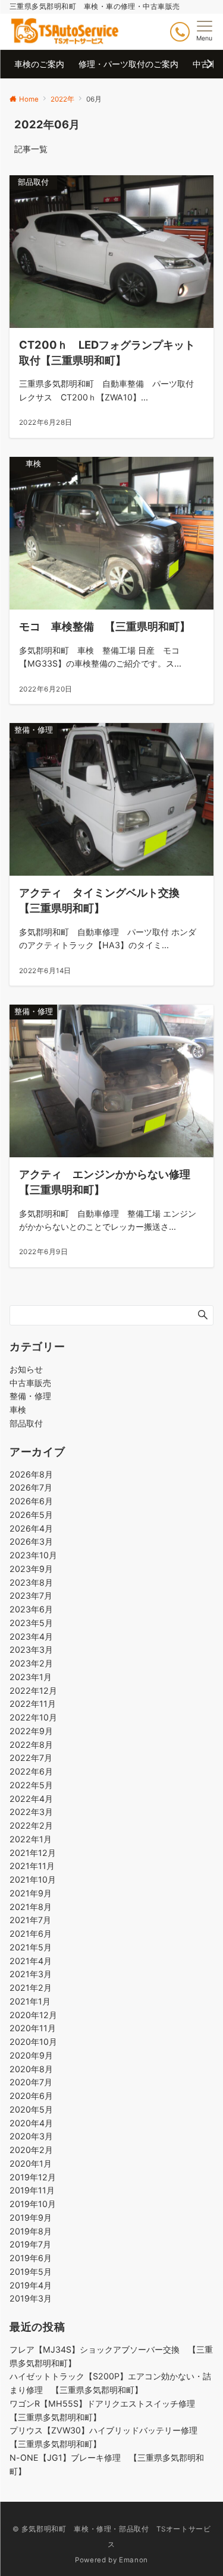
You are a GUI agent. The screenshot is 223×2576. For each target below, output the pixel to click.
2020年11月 (33, 2028)
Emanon (134, 2560)
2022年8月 (31, 1745)
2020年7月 (31, 2082)
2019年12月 (33, 2177)
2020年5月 (31, 2109)
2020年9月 (31, 2055)
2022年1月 (31, 1839)
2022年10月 (33, 1717)
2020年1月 (31, 2163)
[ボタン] (180, 32)
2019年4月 (31, 2285)
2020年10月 (33, 2042)
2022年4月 (31, 1799)
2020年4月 (31, 2123)
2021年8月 (31, 1907)
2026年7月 (31, 1487)
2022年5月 (31, 1785)
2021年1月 (30, 2001)
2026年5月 (31, 1515)
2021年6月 (31, 1933)
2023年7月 (31, 1595)
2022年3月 (31, 1812)
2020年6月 (31, 2096)
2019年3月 (31, 2298)
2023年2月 (31, 1663)
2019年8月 (31, 2231)
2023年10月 (33, 1555)
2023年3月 (31, 1650)
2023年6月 (31, 1609)
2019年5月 (31, 2272)
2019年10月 (33, 2204)
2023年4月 (31, 1636)
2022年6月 (31, 1771)
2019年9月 (31, 2217)
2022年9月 (31, 1731)
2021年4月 (31, 1961)
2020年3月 (31, 2136)
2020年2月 (31, 2150)
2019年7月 (30, 2244)
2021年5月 (31, 1947)
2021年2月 (31, 1988)
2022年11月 (33, 1704)
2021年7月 (30, 1920)
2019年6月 (31, 2258)
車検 (18, 1409)
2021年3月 (31, 1974)
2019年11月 (32, 2190)
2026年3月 (31, 1541)
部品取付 (26, 1423)
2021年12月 (33, 1853)
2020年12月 (33, 2015)
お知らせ (26, 1369)
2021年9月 (31, 1893)
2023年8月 (31, 1582)
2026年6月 (31, 1501)
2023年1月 (31, 1677)
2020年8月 (31, 2069)
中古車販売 (30, 1383)
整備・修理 (30, 1396)
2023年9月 (31, 1569)
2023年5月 (31, 1623)
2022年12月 (33, 1690)
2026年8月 (31, 1474)
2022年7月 (31, 1758)
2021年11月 (32, 1866)
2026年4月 (31, 1528)
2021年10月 (33, 1879)
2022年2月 (31, 1825)
